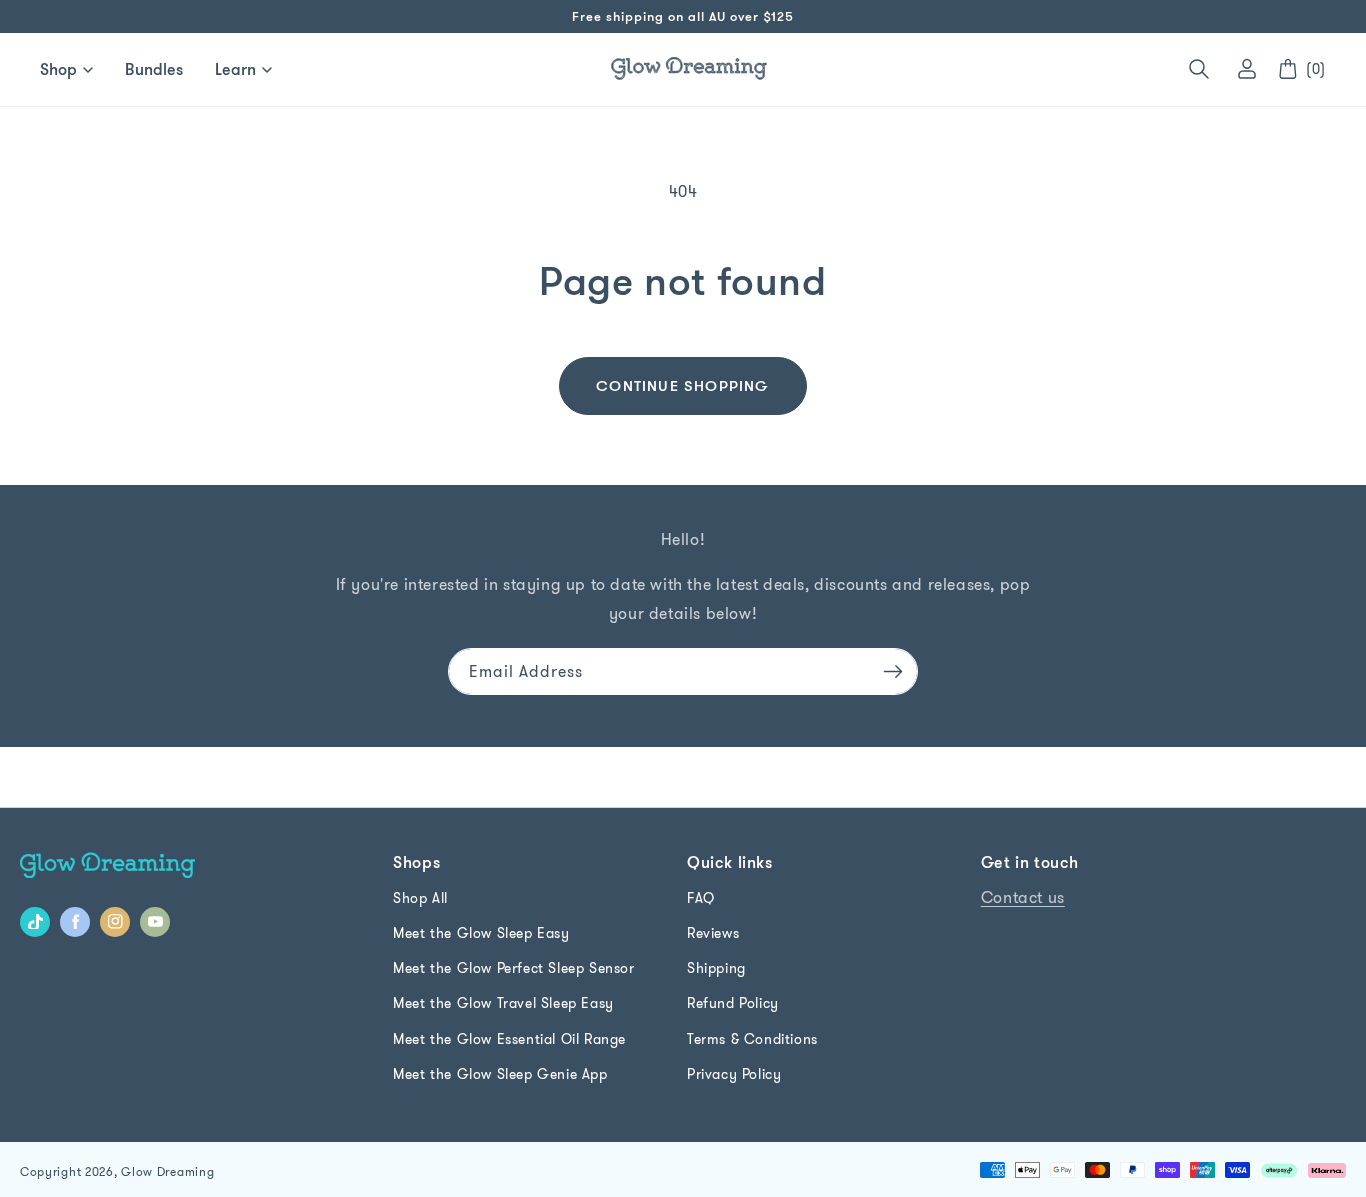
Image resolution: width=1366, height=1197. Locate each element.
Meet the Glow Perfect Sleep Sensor (513, 968)
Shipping (716, 968)
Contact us (1023, 897)
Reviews (713, 933)
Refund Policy (733, 1003)
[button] (1199, 69)
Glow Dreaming (167, 1171)
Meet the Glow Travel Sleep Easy (503, 1003)
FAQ (701, 898)
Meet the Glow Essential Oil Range (509, 1039)
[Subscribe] (893, 671)
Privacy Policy (734, 1074)
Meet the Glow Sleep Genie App (500, 1074)
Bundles (154, 69)
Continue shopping (682, 385)
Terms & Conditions (752, 1039)
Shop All (420, 898)
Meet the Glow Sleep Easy (481, 933)
